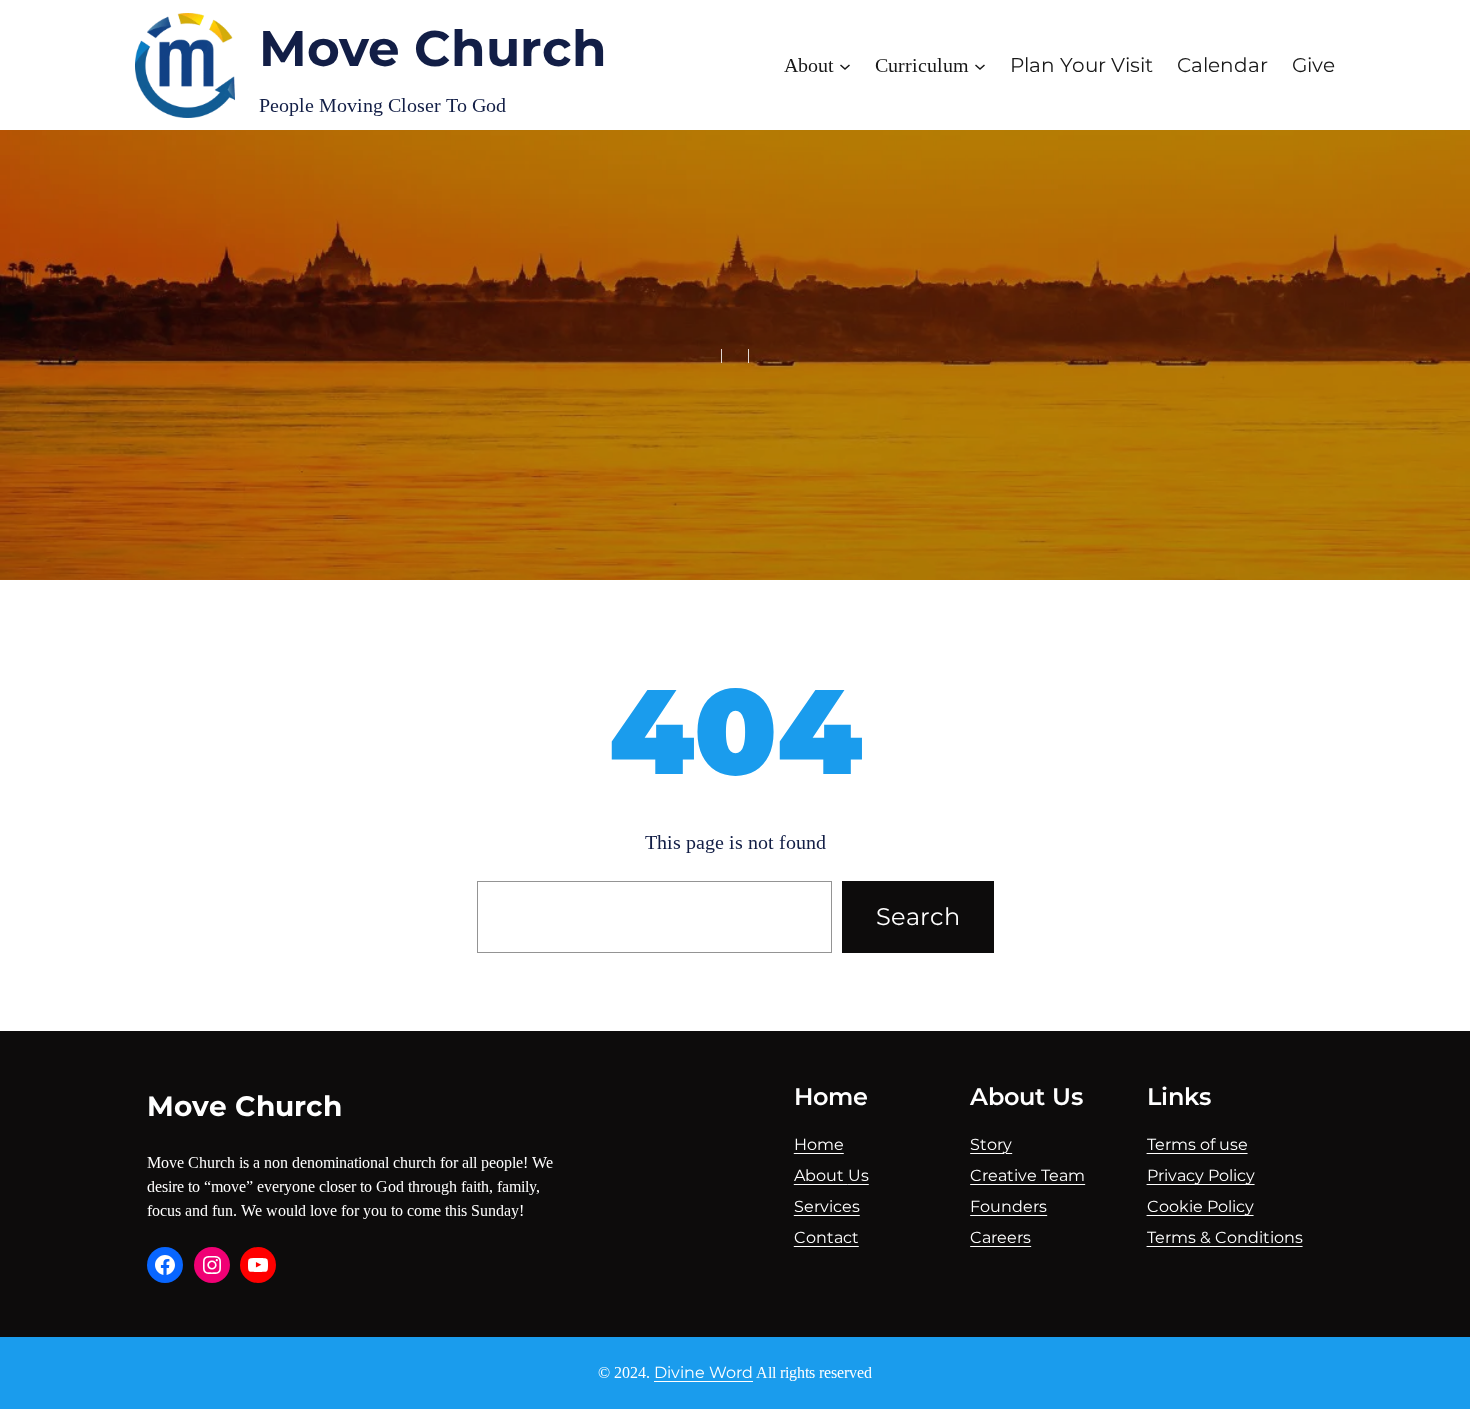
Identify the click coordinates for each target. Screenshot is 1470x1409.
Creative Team (1027, 1175)
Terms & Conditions (1225, 1237)
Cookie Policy (1200, 1206)
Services (827, 1206)
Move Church (433, 48)
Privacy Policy (1201, 1175)
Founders (1008, 1206)
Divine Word (703, 1372)
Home (819, 1144)
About (821, 1175)
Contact (826, 1237)
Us (858, 1175)
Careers (1000, 1237)
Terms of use (1197, 1144)
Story (991, 1144)
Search (918, 916)
